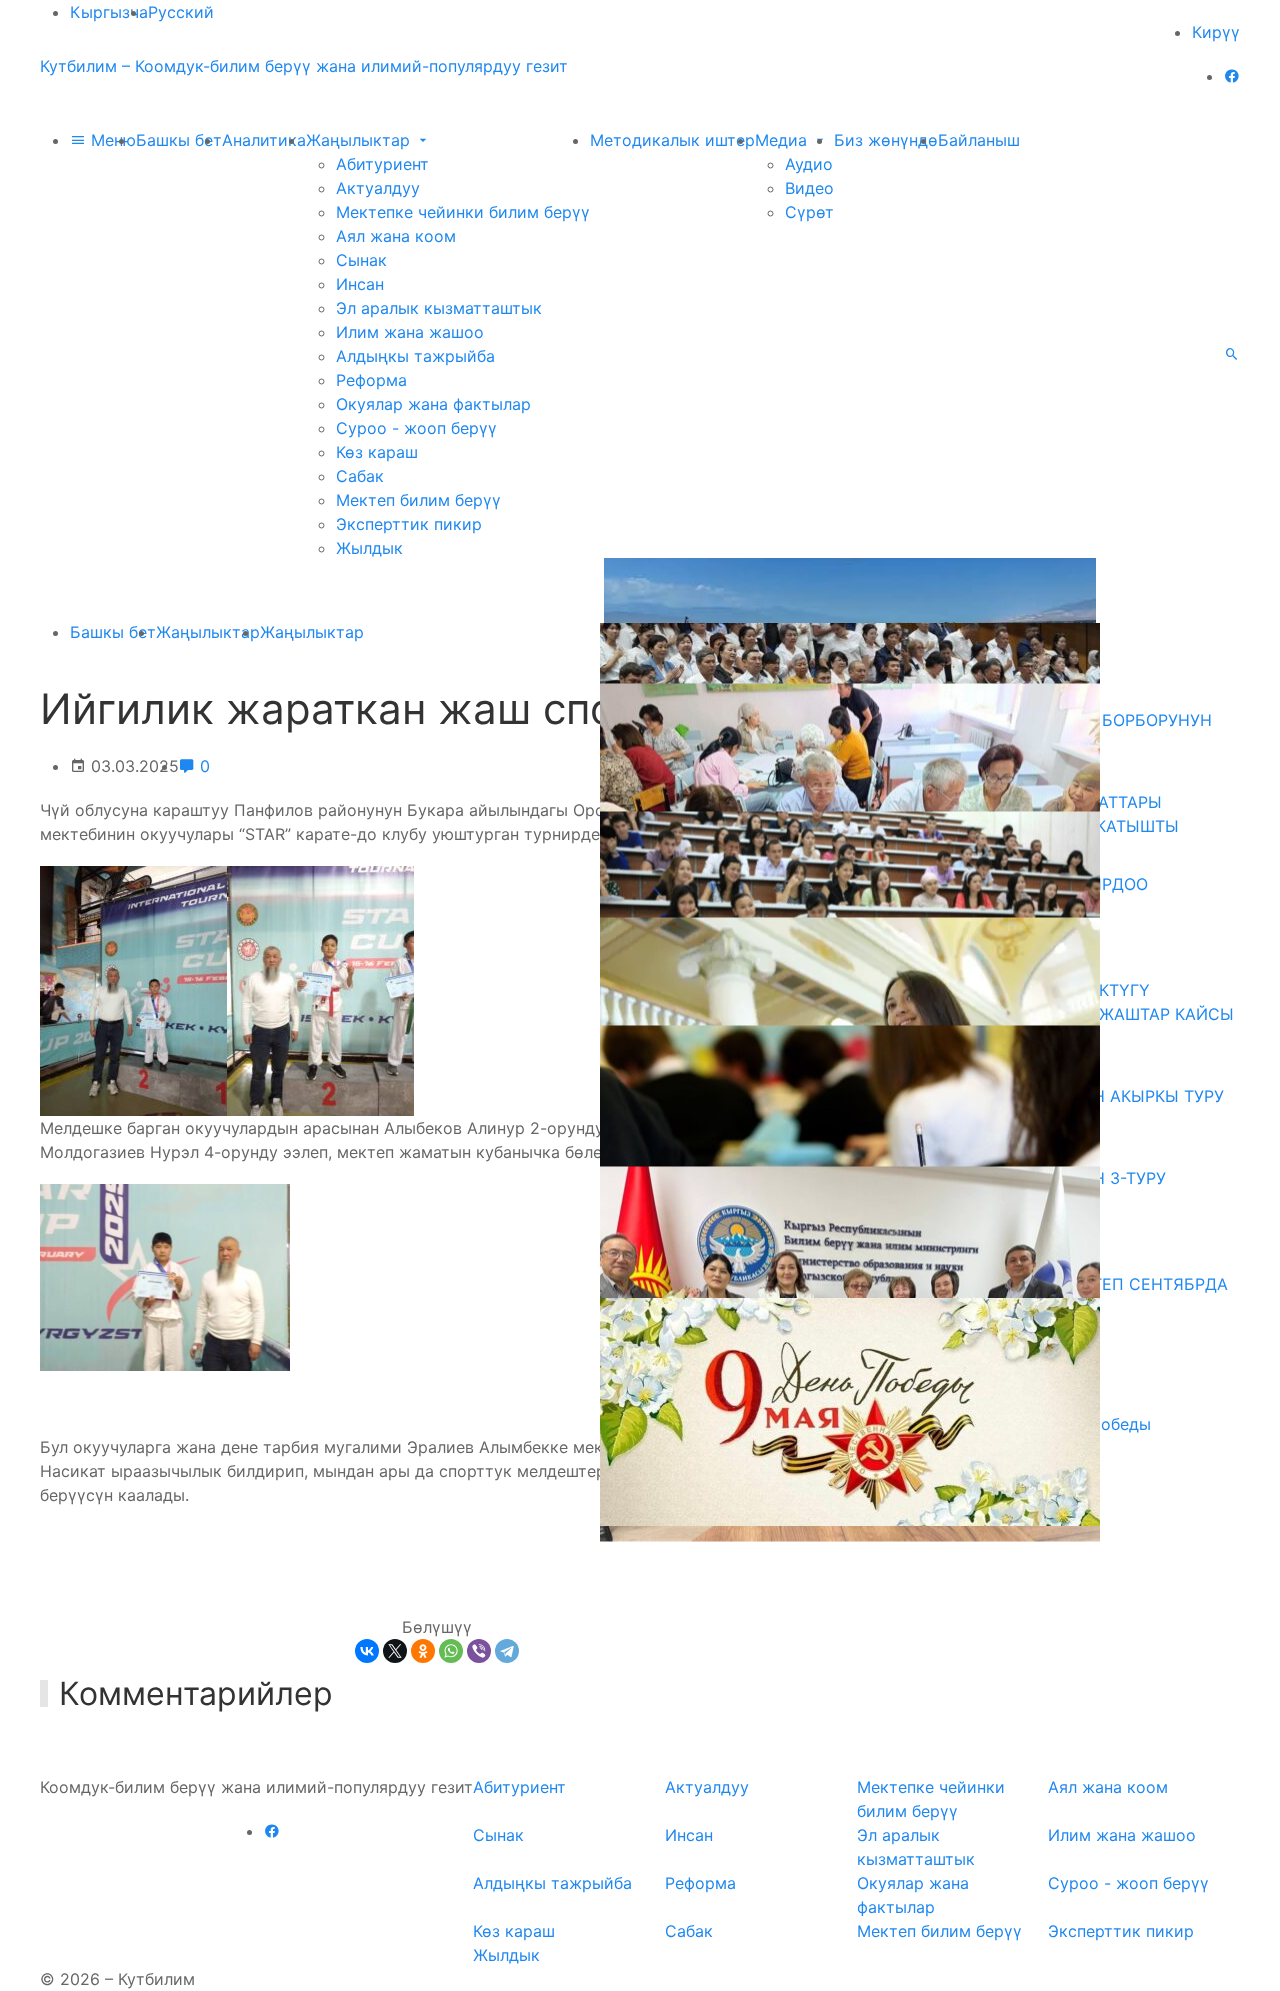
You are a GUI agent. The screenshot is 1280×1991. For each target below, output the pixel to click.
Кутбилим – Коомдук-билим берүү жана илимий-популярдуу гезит (304, 66)
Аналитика (264, 140)
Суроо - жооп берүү (416, 428)
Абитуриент (382, 164)
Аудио (809, 164)
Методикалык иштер (672, 140)
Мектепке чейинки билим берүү (463, 212)
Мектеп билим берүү (418, 500)
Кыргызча (109, 12)
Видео (809, 188)
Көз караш (377, 452)
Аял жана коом (396, 236)
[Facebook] (1232, 76)
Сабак (360, 476)
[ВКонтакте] (367, 1651)
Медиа (783, 140)
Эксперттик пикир (409, 524)
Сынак (361, 260)
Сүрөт (809, 212)
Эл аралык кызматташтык (439, 308)
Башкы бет (179, 140)
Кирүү (1216, 32)
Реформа (371, 380)
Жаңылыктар (360, 140)
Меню (111, 140)
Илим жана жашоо (410, 332)
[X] (395, 1651)
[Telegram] (507, 1651)
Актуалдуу (378, 188)
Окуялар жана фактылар (433, 404)
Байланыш (979, 140)
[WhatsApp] (451, 1651)
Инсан (360, 284)
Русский (181, 12)
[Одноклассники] (423, 1651)
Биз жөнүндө (886, 140)
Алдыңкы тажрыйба (415, 356)
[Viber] (479, 1651)
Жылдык (369, 548)
